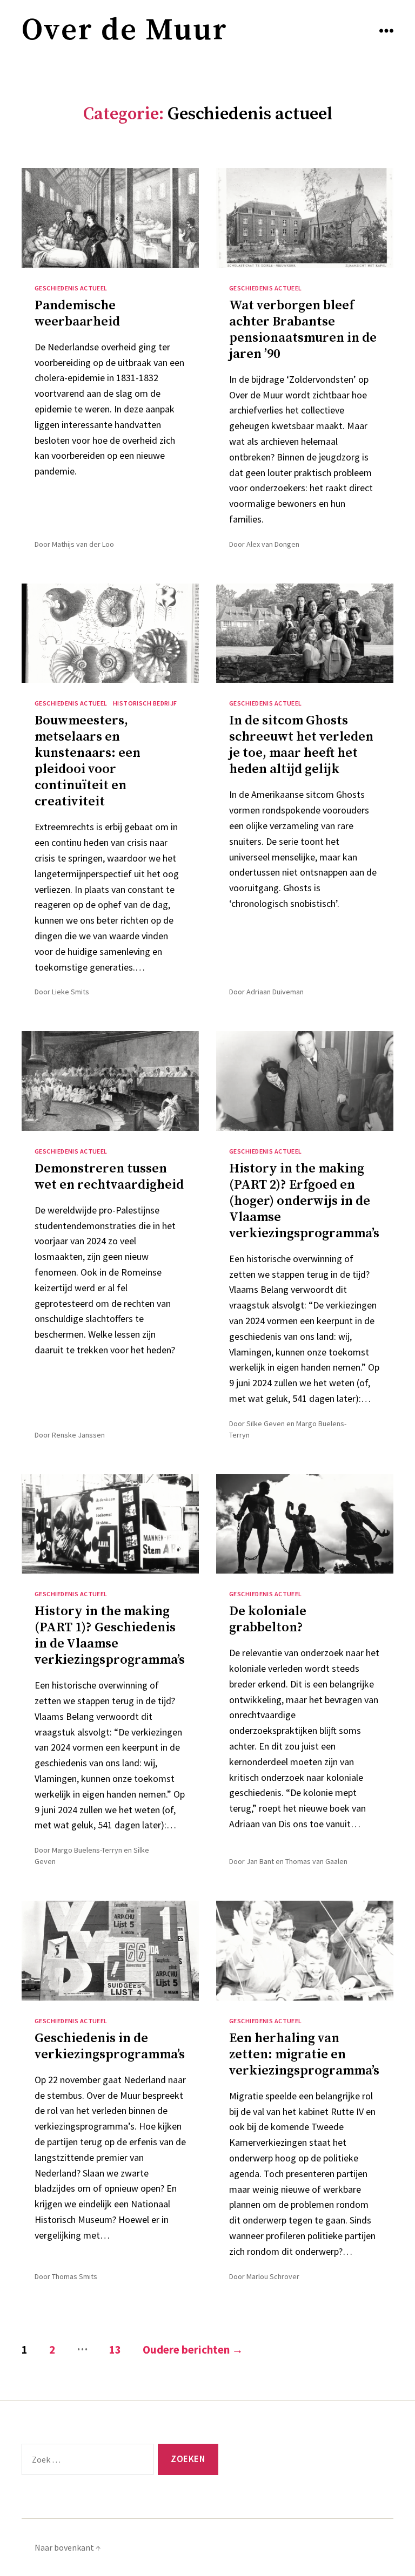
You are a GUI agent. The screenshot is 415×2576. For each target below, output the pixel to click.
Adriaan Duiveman (275, 992)
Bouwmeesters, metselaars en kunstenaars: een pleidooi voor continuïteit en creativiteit (88, 761)
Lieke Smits (71, 992)
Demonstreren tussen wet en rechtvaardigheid (109, 1177)
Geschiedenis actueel (71, 288)
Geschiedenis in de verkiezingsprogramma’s (110, 2046)
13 (115, 2350)
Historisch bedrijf (145, 703)
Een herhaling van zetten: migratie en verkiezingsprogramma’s (304, 2055)
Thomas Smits (75, 2276)
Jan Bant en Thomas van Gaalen (297, 1861)
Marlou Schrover (273, 2276)
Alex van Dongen (273, 544)
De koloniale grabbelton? (268, 1619)
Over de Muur (125, 30)
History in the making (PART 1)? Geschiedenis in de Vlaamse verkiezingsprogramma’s (110, 1636)
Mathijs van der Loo (83, 544)
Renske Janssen (78, 1435)
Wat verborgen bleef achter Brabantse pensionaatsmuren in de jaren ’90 (303, 330)
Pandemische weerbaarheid (77, 314)
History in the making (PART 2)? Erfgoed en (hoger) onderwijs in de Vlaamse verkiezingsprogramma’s (304, 1201)
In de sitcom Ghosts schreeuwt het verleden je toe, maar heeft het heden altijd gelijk (301, 745)
